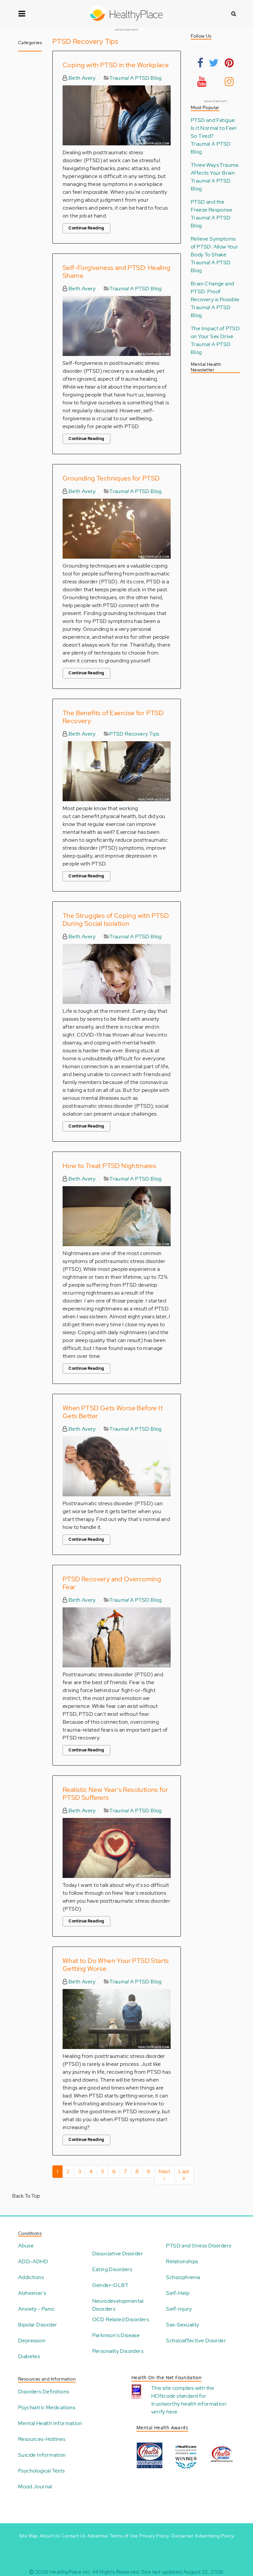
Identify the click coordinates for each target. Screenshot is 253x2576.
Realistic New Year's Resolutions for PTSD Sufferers (115, 1794)
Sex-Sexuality (183, 2325)
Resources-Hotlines (42, 2439)
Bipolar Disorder (38, 2325)
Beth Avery (81, 78)
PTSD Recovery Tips (134, 734)
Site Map (28, 2536)
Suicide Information (42, 2455)
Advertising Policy (214, 2536)
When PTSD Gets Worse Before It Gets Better (113, 1412)
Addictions (31, 2277)
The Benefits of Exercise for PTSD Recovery (113, 717)
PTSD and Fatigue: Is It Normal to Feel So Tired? (213, 128)
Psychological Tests (42, 2471)
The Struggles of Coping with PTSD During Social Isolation (116, 920)
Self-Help (178, 2293)
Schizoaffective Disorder (196, 2341)
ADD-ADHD (33, 2261)
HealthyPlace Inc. (70, 2572)
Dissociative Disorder (118, 2254)
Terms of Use (124, 2536)
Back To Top (26, 2196)
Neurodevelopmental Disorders (118, 2305)
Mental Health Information (50, 2423)
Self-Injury (179, 2309)
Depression (32, 2341)
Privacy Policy (154, 2536)
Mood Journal (35, 2487)
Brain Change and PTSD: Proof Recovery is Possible (215, 292)
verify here (164, 2412)
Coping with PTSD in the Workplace (116, 65)
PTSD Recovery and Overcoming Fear (112, 1583)
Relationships (182, 2261)
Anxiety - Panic (36, 2309)
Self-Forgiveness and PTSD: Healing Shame (117, 272)
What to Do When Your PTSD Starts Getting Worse (116, 1965)
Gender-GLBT (110, 2285)
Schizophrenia (183, 2277)
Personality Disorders (118, 2351)
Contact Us (73, 2536)
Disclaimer (182, 2536)
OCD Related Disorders (121, 2319)
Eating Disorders (112, 2269)
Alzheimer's (32, 2293)
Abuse (26, 2246)
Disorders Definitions (43, 2392)
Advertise (98, 2536)
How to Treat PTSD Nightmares (109, 1166)
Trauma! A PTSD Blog (136, 78)
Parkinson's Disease (116, 2335)
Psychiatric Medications (47, 2407)
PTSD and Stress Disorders (199, 2246)
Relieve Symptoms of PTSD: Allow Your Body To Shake (215, 247)
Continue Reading (86, 228)
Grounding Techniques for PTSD (111, 478)
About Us (50, 2536)
